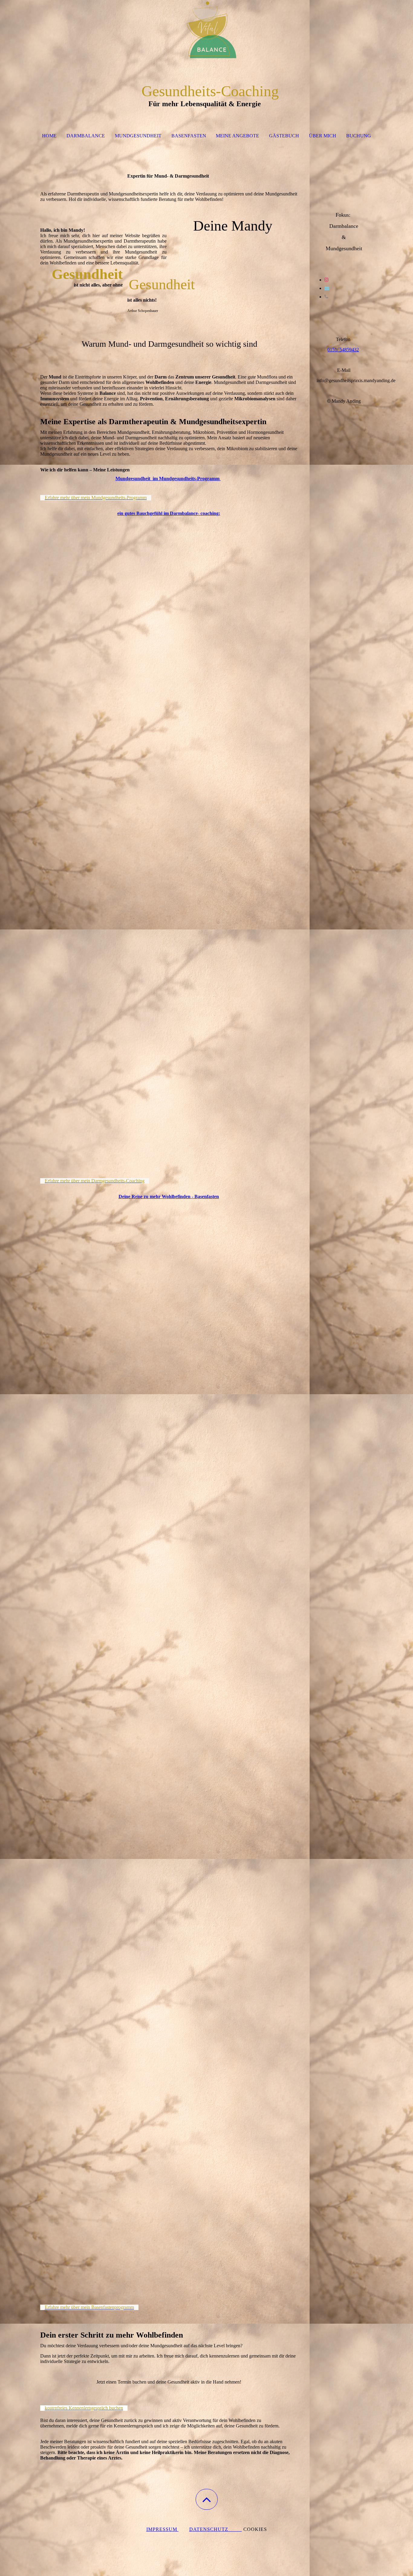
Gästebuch (284, 136)
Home (49, 136)
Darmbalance (86, 136)
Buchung (359, 136)
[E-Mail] (327, 288)
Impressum (163, 2529)
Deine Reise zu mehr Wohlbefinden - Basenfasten (169, 1196)
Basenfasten (189, 136)
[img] (207, 30)
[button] (207, 2499)
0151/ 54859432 (343, 350)
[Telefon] (326, 297)
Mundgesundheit (138, 136)
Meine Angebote (237, 136)
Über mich (323, 136)
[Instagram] (327, 280)
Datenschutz (216, 2529)
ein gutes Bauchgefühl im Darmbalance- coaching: (169, 513)
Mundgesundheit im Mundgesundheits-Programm (167, 478)
